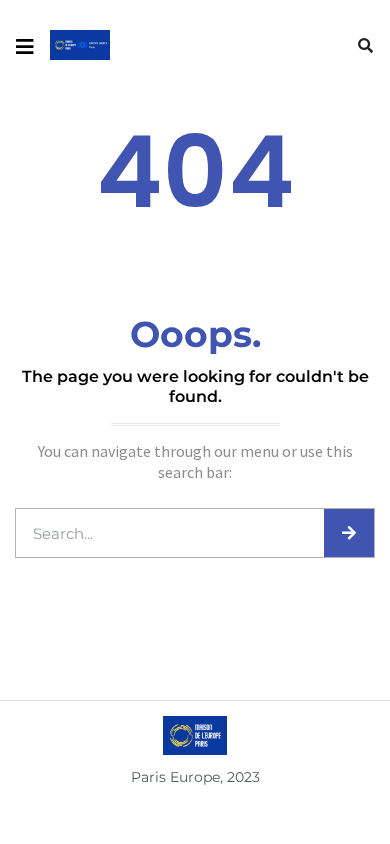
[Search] (349, 533)
